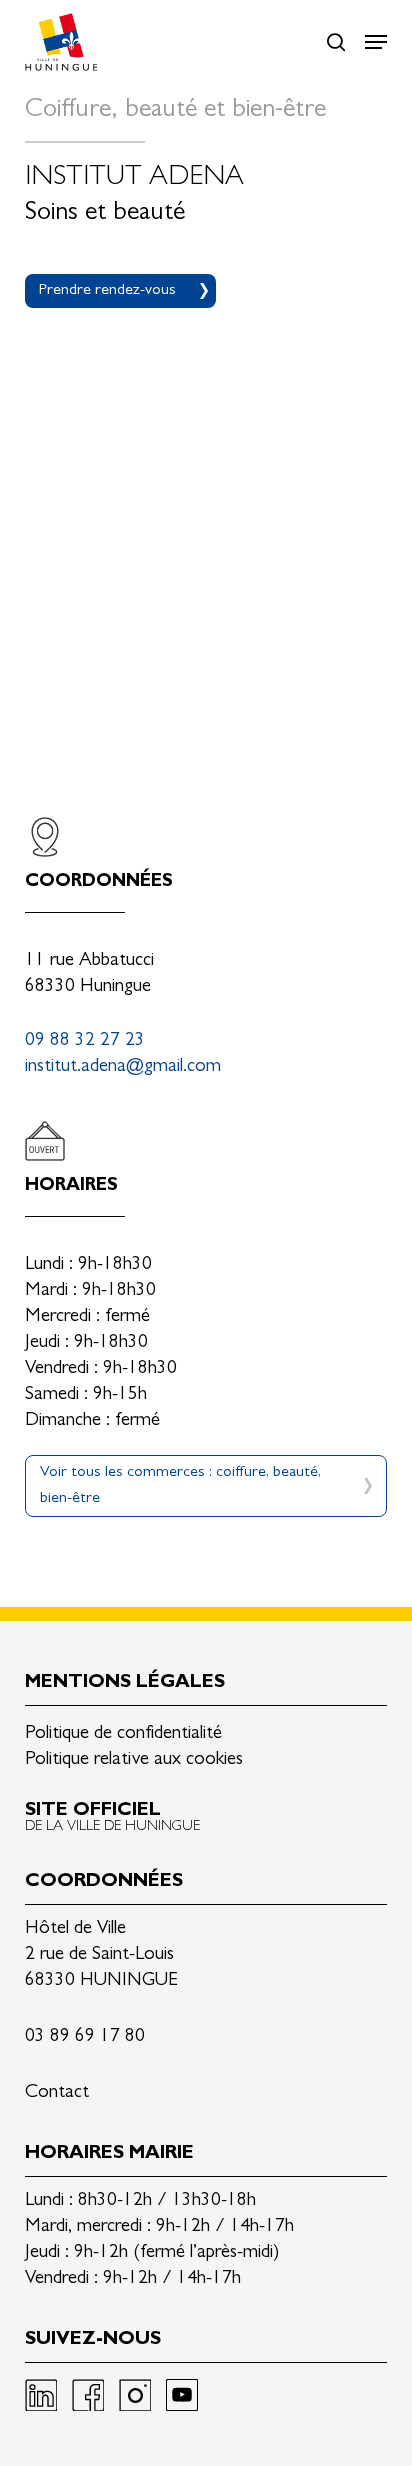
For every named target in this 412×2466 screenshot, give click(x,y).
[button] (376, 42)
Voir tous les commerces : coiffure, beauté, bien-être (180, 1486)
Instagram (135, 2395)
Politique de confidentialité (123, 1734)
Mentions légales (125, 1683)
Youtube (182, 2395)
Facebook (88, 2395)
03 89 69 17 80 (85, 2037)
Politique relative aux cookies (134, 1760)
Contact (57, 2093)
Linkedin (41, 2395)
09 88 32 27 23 (85, 1041)
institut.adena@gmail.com (123, 1067)
